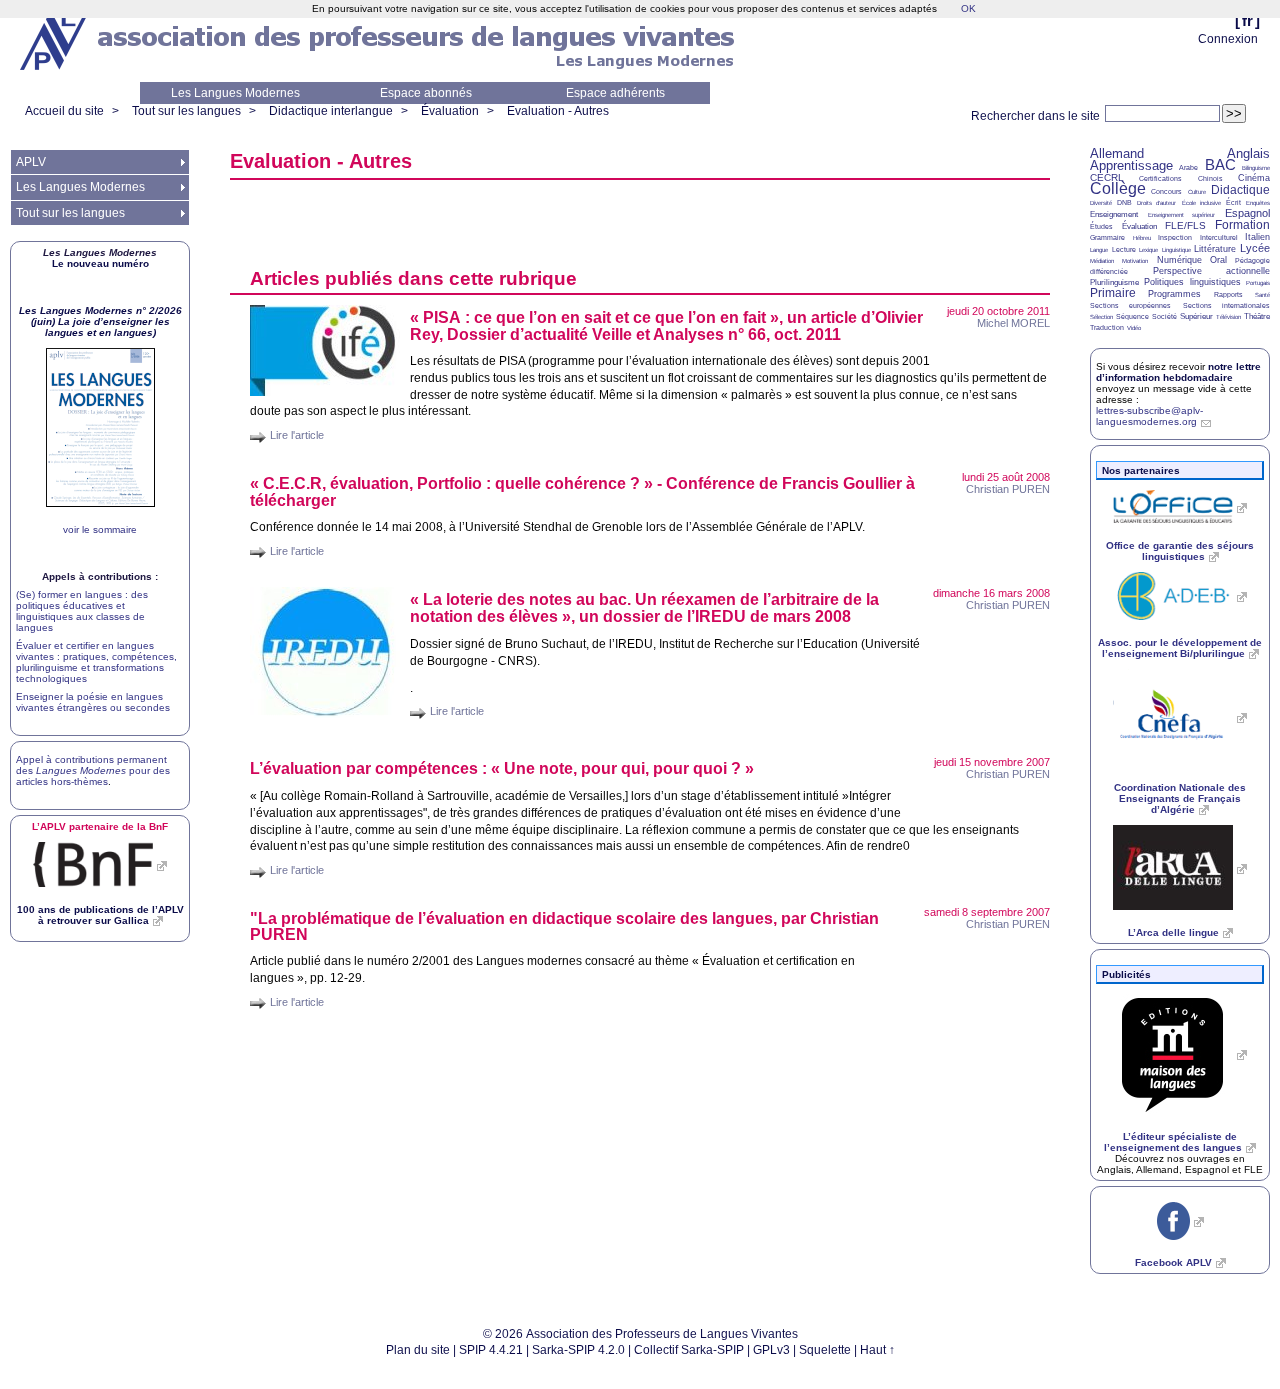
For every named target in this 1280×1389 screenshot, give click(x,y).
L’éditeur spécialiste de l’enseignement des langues (1173, 1142)
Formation (1242, 225)
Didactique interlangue (331, 111)
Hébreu (1142, 238)
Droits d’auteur (1156, 203)
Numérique (1179, 260)
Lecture (1124, 249)
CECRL (1107, 177)
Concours (1166, 191)
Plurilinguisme (1114, 282)
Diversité (1101, 203)
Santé (1262, 295)
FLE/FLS (1185, 225)
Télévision (1228, 317)
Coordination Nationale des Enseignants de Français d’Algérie (1180, 798)
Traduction (1107, 327)
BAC (1220, 164)
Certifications (1160, 178)
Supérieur (1196, 316)
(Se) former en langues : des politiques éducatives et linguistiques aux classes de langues (82, 611)
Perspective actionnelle (1212, 271)
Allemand (1117, 153)
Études (1101, 226)
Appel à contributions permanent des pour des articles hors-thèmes (93, 770)
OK (968, 8)
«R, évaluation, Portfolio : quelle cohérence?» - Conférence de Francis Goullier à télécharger (582, 492)
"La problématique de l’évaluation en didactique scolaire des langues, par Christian (564, 926)
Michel (1013, 323)
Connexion (1228, 39)
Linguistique (1176, 250)
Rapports (1228, 294)
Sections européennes (1130, 305)
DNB (1124, 202)
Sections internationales (1226, 305)
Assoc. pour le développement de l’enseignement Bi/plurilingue (1180, 648)
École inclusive (1201, 203)
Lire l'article (297, 435)
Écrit (1233, 202)
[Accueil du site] (55, 41)
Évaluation (450, 111)
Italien (1257, 237)
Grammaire (1107, 237)
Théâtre (1257, 316)
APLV (31, 162)
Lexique (1148, 250)
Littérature (1215, 249)
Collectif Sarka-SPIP (689, 1350)
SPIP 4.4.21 (491, 1350)
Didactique (1240, 190)
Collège (1118, 188)
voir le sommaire (100, 529)
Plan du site (418, 1350)
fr (1247, 20)
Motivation (1135, 261)
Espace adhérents (615, 93)
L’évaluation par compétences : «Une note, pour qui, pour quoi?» (502, 768)
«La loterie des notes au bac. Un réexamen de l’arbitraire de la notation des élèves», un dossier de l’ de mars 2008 (644, 608)
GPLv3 (771, 1350)
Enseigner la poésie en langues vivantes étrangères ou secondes (93, 702)
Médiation (1102, 261)
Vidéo (1134, 328)
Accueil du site (64, 111)
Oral (1218, 260)
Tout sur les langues (186, 111)
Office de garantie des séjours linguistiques (1180, 551)
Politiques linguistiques (1192, 282)
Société (1164, 316)
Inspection (1175, 237)
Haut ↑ (877, 1350)
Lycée (1255, 248)
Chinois (1210, 178)
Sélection (1101, 317)
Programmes (1174, 294)
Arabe (1188, 167)
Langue (1099, 250)
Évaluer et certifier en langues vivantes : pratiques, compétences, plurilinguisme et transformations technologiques (96, 662)
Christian (1008, 489)
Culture (1197, 192)
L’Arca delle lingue (1173, 932)
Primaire (1113, 293)
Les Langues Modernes (235, 93)
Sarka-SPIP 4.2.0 (578, 1350)
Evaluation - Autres (558, 111)
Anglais (1248, 153)
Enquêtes (1258, 203)
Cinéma (1254, 178)
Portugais (1258, 283)
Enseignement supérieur (1182, 215)
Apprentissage (1131, 165)
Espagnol (1247, 213)
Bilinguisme (1256, 168)
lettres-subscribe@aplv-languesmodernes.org (1149, 416)
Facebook (1173, 1262)
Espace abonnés (426, 93)
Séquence (1132, 316)
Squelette (825, 1350)
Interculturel (1219, 237)
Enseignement (1114, 214)
